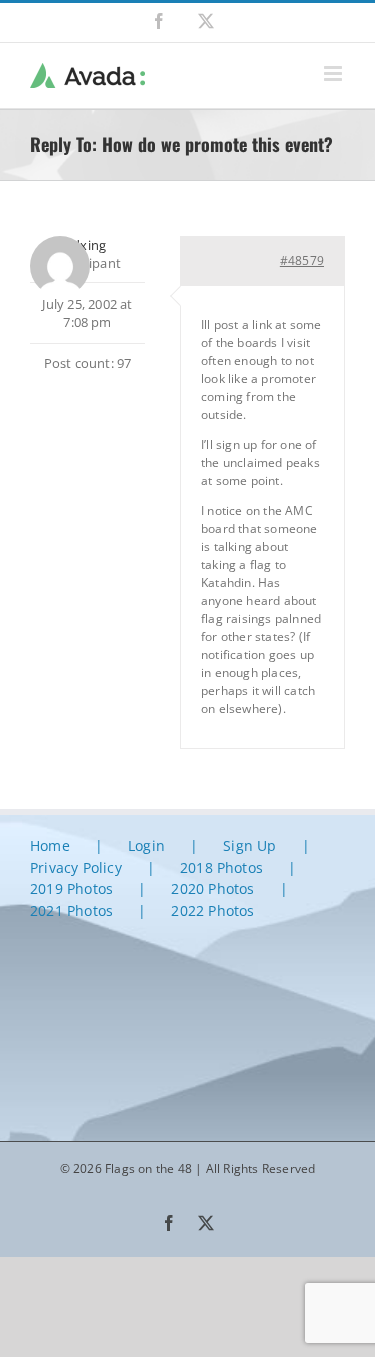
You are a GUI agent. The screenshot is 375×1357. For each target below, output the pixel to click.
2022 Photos (212, 910)
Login (146, 845)
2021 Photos (71, 910)
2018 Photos (221, 867)
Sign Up (249, 845)
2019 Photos (71, 888)
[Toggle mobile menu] (334, 73)
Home (50, 845)
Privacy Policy (76, 867)
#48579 (302, 260)
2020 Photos (212, 888)
